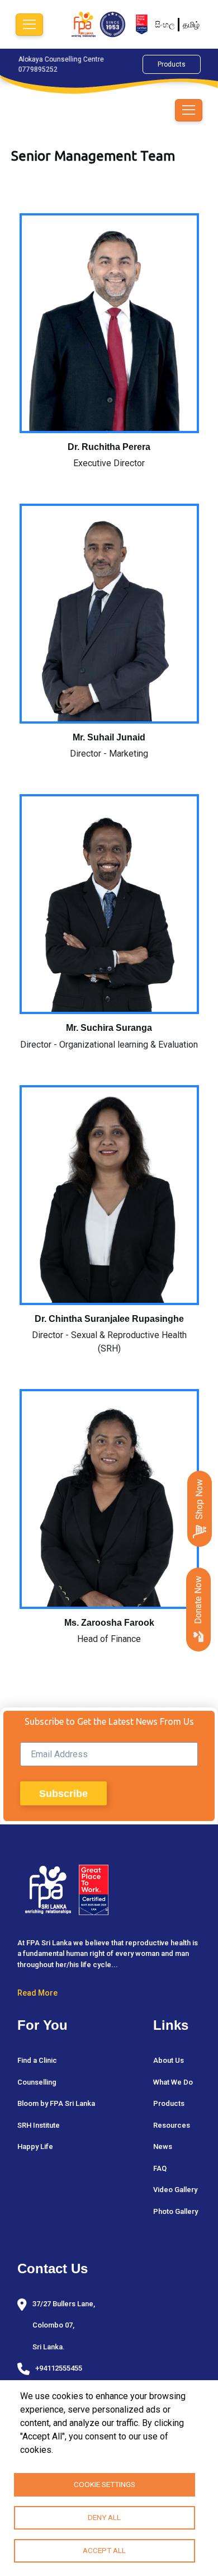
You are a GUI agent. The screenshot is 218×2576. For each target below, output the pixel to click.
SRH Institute (39, 2125)
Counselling (37, 2082)
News (163, 2146)
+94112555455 (59, 2368)
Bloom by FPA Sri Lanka (56, 2103)
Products (172, 64)
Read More (37, 1993)
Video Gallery (175, 2190)
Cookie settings (105, 2484)
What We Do (173, 2082)
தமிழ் (191, 25)
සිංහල (165, 25)
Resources (172, 2125)
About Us (169, 2060)
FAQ (160, 2168)
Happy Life (35, 2146)
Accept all (104, 2550)
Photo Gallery (176, 2211)
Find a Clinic (37, 2060)
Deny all (104, 2517)
